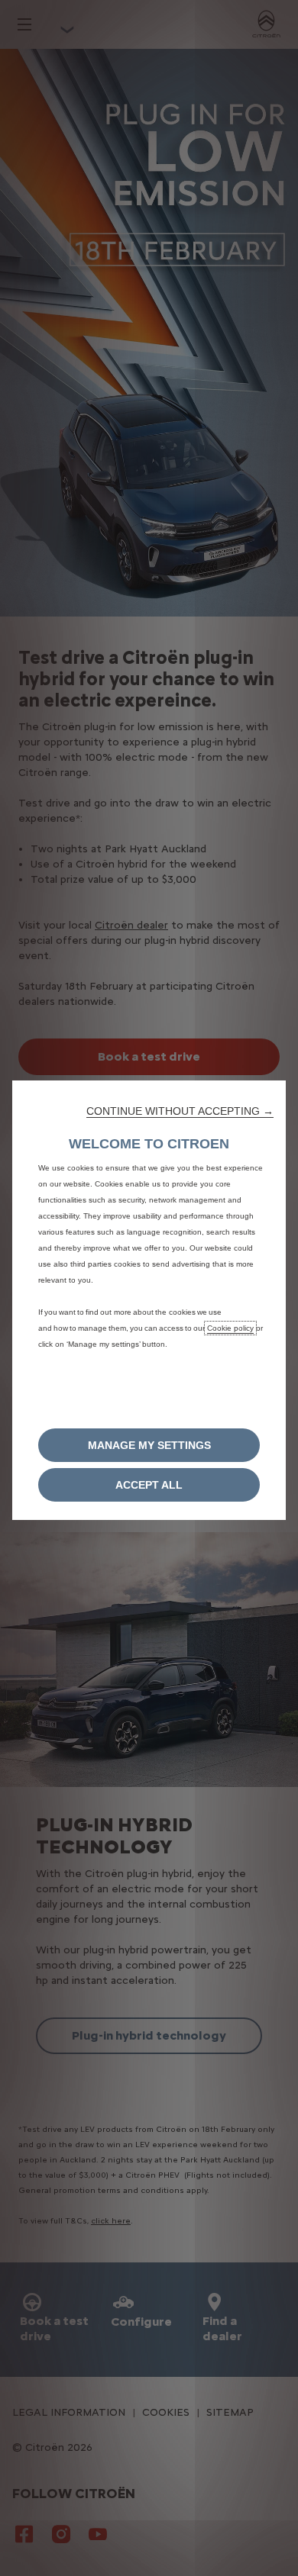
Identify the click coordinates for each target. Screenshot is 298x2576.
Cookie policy (230, 1328)
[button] (180, 1111)
